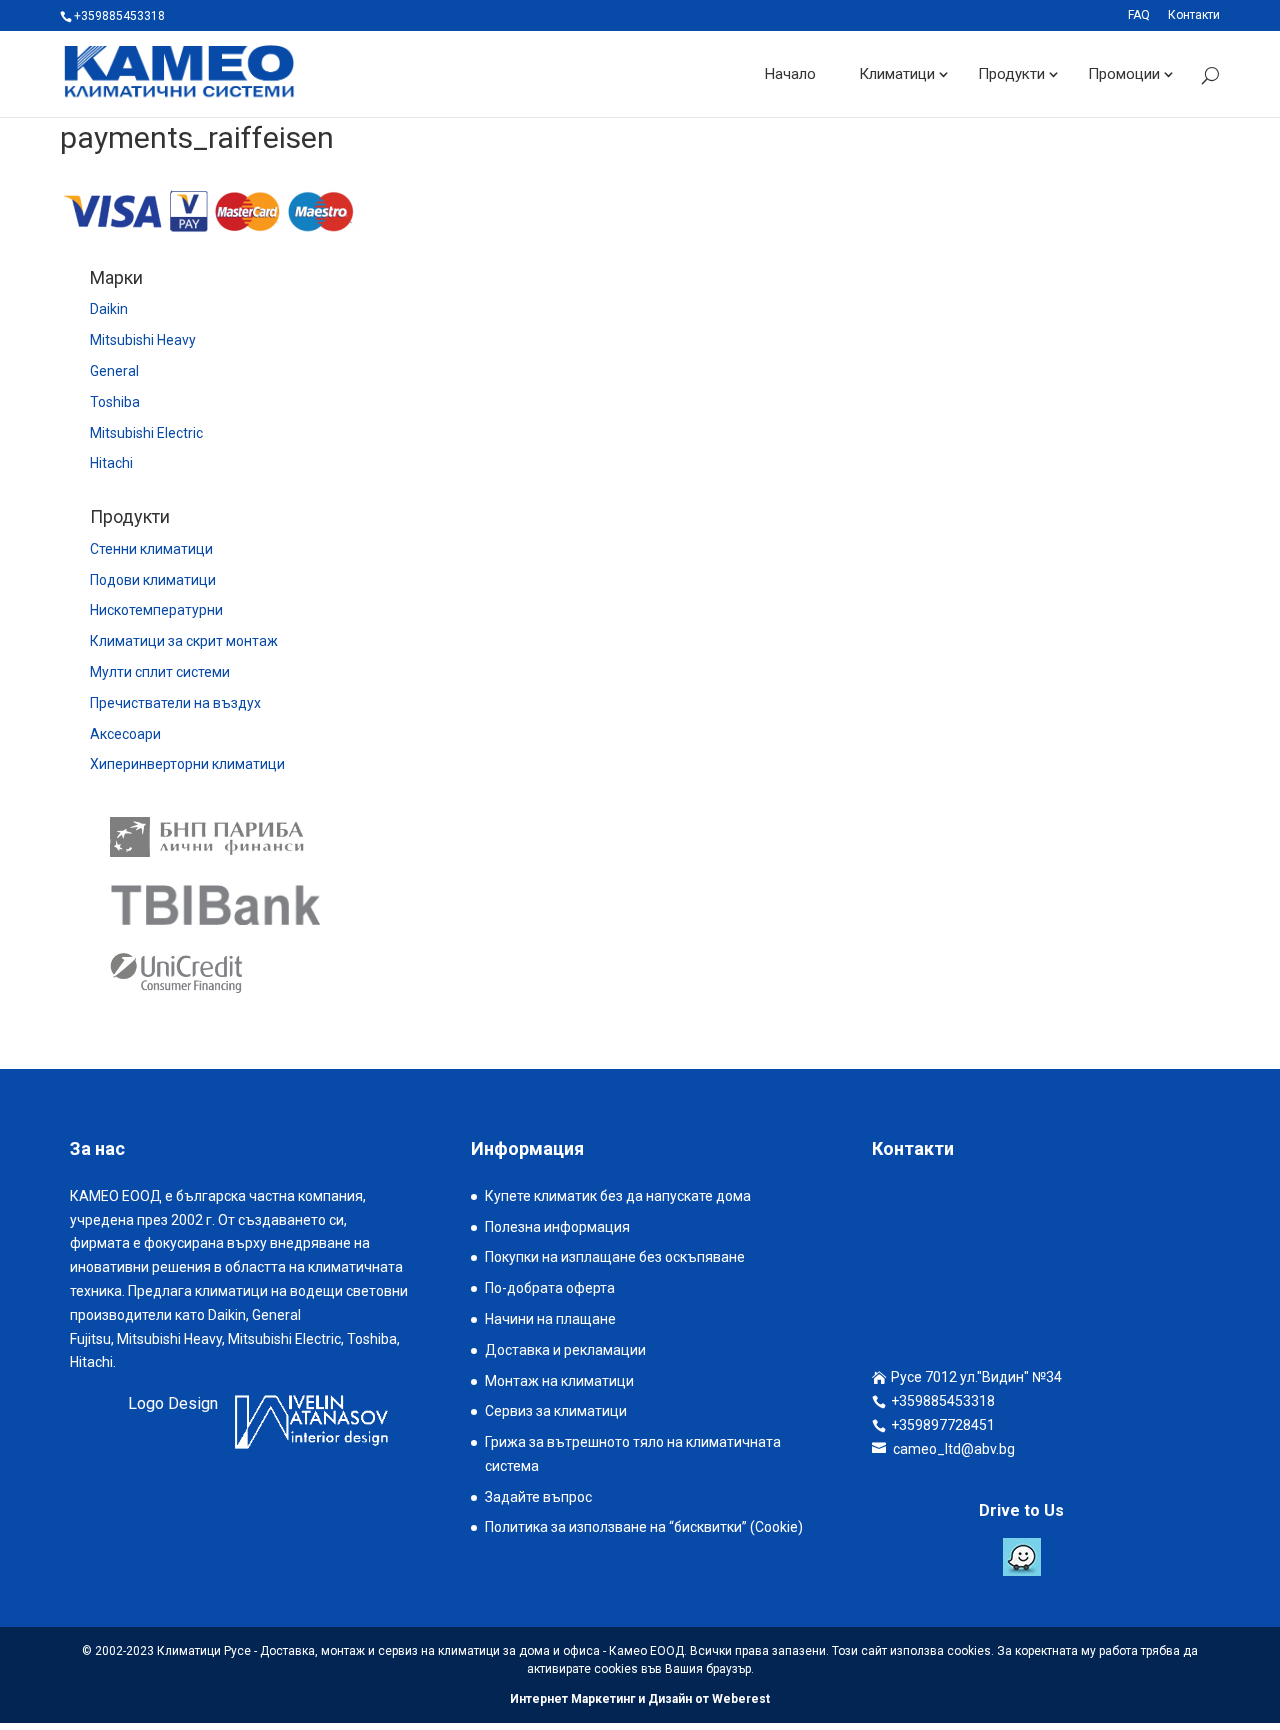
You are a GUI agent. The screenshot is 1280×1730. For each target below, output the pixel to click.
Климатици (897, 74)
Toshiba (115, 402)
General (114, 371)
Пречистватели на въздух (175, 703)
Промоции (1124, 74)
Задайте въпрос (538, 1497)
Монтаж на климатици (559, 1381)
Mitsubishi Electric (146, 433)
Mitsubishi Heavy (143, 340)
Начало (790, 74)
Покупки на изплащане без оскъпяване (615, 1257)
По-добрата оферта (550, 1288)
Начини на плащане (550, 1319)
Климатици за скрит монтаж (184, 641)
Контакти (1194, 15)
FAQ (1139, 15)
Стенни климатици (151, 549)
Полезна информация (557, 1227)
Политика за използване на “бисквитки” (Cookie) (644, 1527)
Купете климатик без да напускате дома (618, 1196)
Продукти (1011, 74)
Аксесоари (125, 734)
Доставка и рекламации (565, 1350)
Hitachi (111, 463)
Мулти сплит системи (160, 672)
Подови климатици (153, 580)
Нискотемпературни (156, 610)
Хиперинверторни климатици (187, 764)
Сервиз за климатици (556, 1411)
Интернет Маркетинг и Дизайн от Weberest (640, 1699)
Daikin (109, 309)
